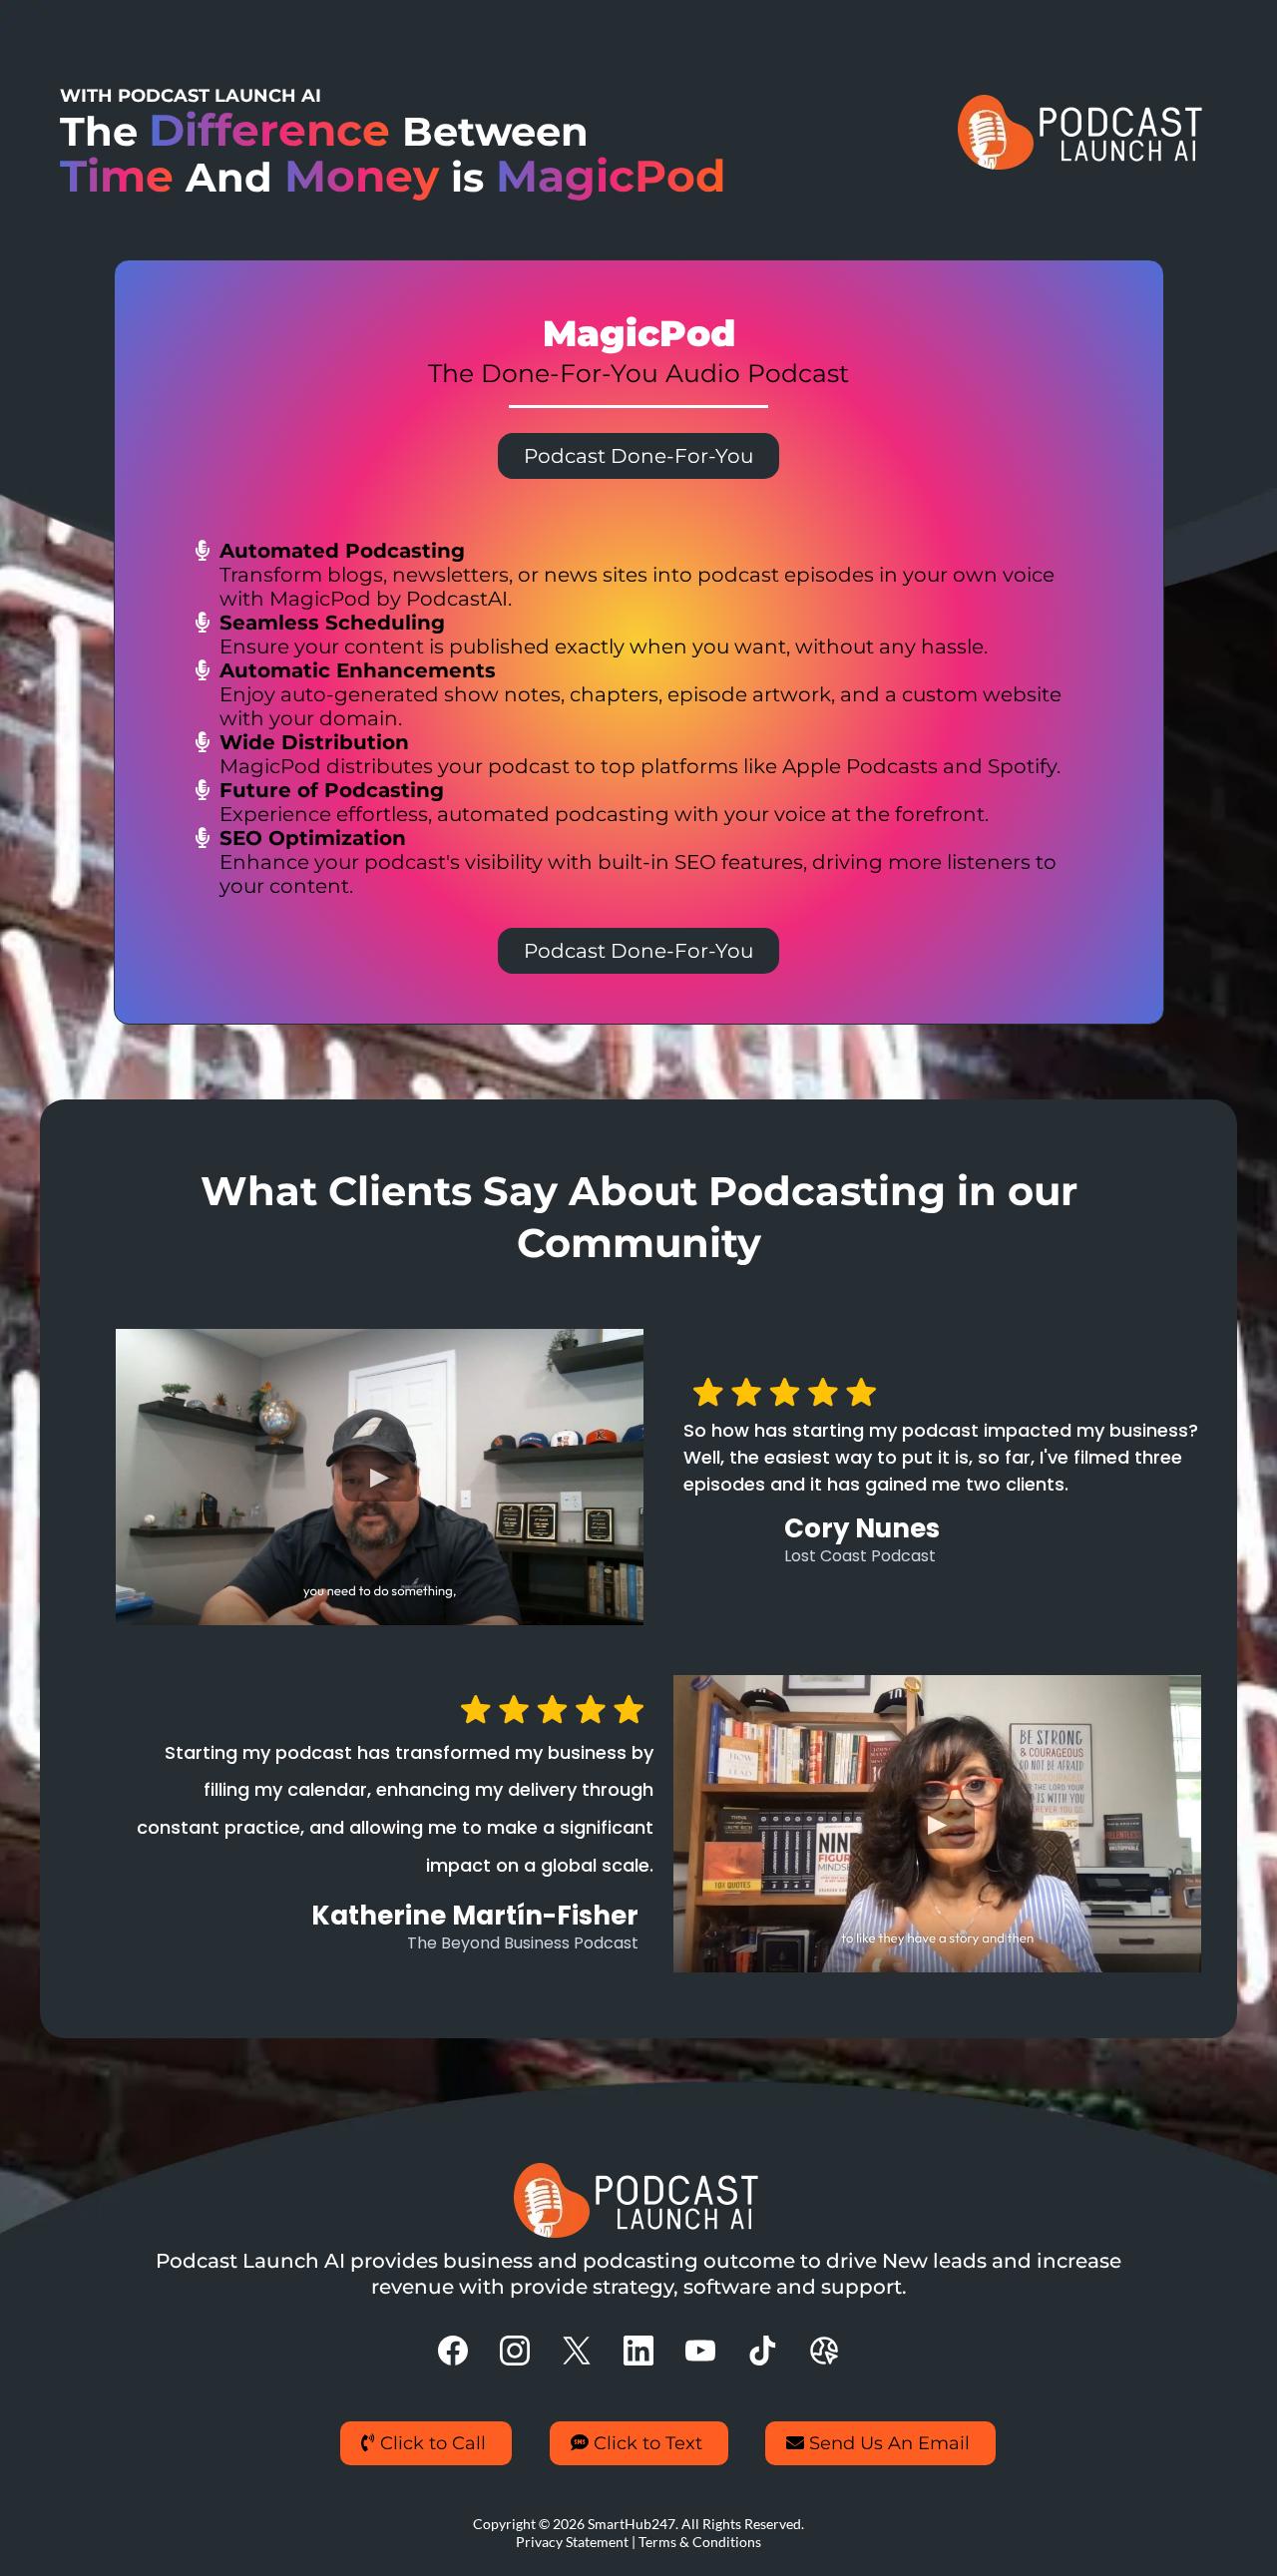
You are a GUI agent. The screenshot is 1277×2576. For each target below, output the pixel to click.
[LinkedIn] (638, 2351)
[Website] (824, 2351)
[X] (577, 2351)
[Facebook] (453, 2351)
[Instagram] (515, 2351)
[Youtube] (700, 2351)
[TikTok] (762, 2351)
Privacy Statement (572, 2542)
